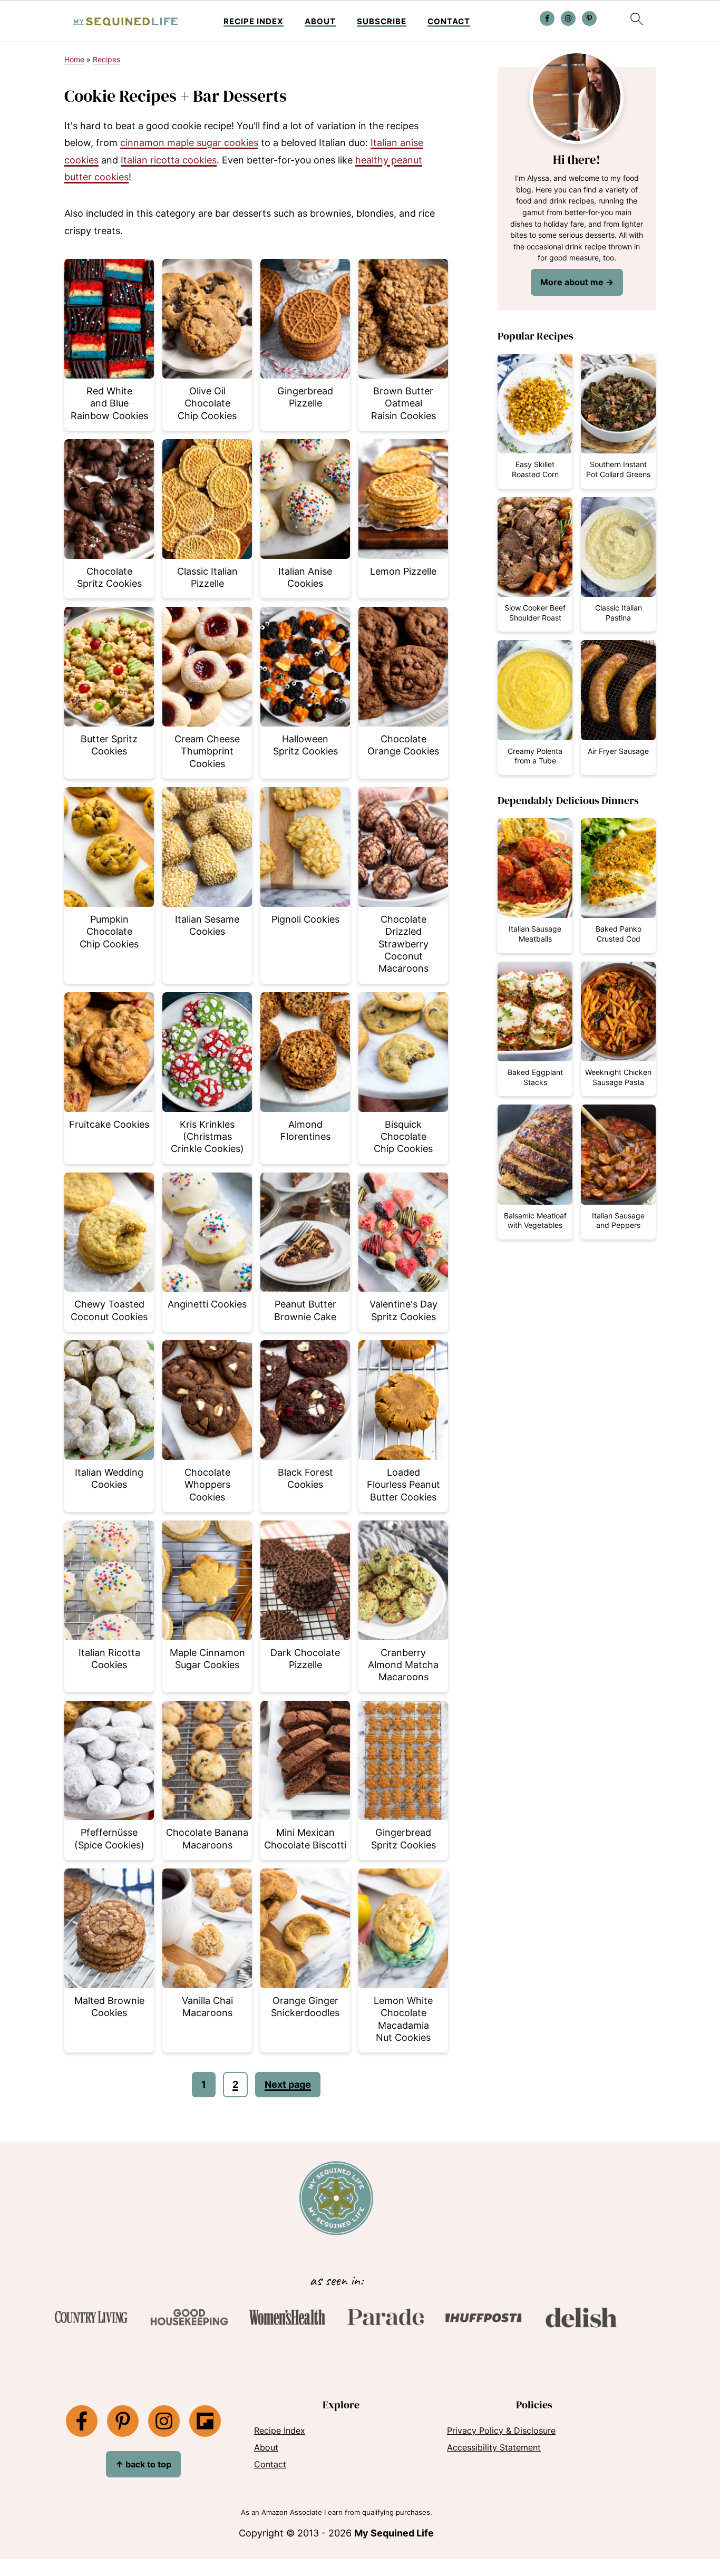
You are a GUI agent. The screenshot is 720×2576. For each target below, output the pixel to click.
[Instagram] (164, 2421)
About (320, 22)
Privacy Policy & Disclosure (501, 2430)
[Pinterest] (123, 2421)
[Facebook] (82, 2421)
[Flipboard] (205, 2421)
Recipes (106, 59)
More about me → (577, 282)
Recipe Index (254, 22)
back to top (143, 2464)
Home (74, 59)
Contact (449, 22)
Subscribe (382, 22)
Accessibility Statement (494, 2447)
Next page (288, 2084)
